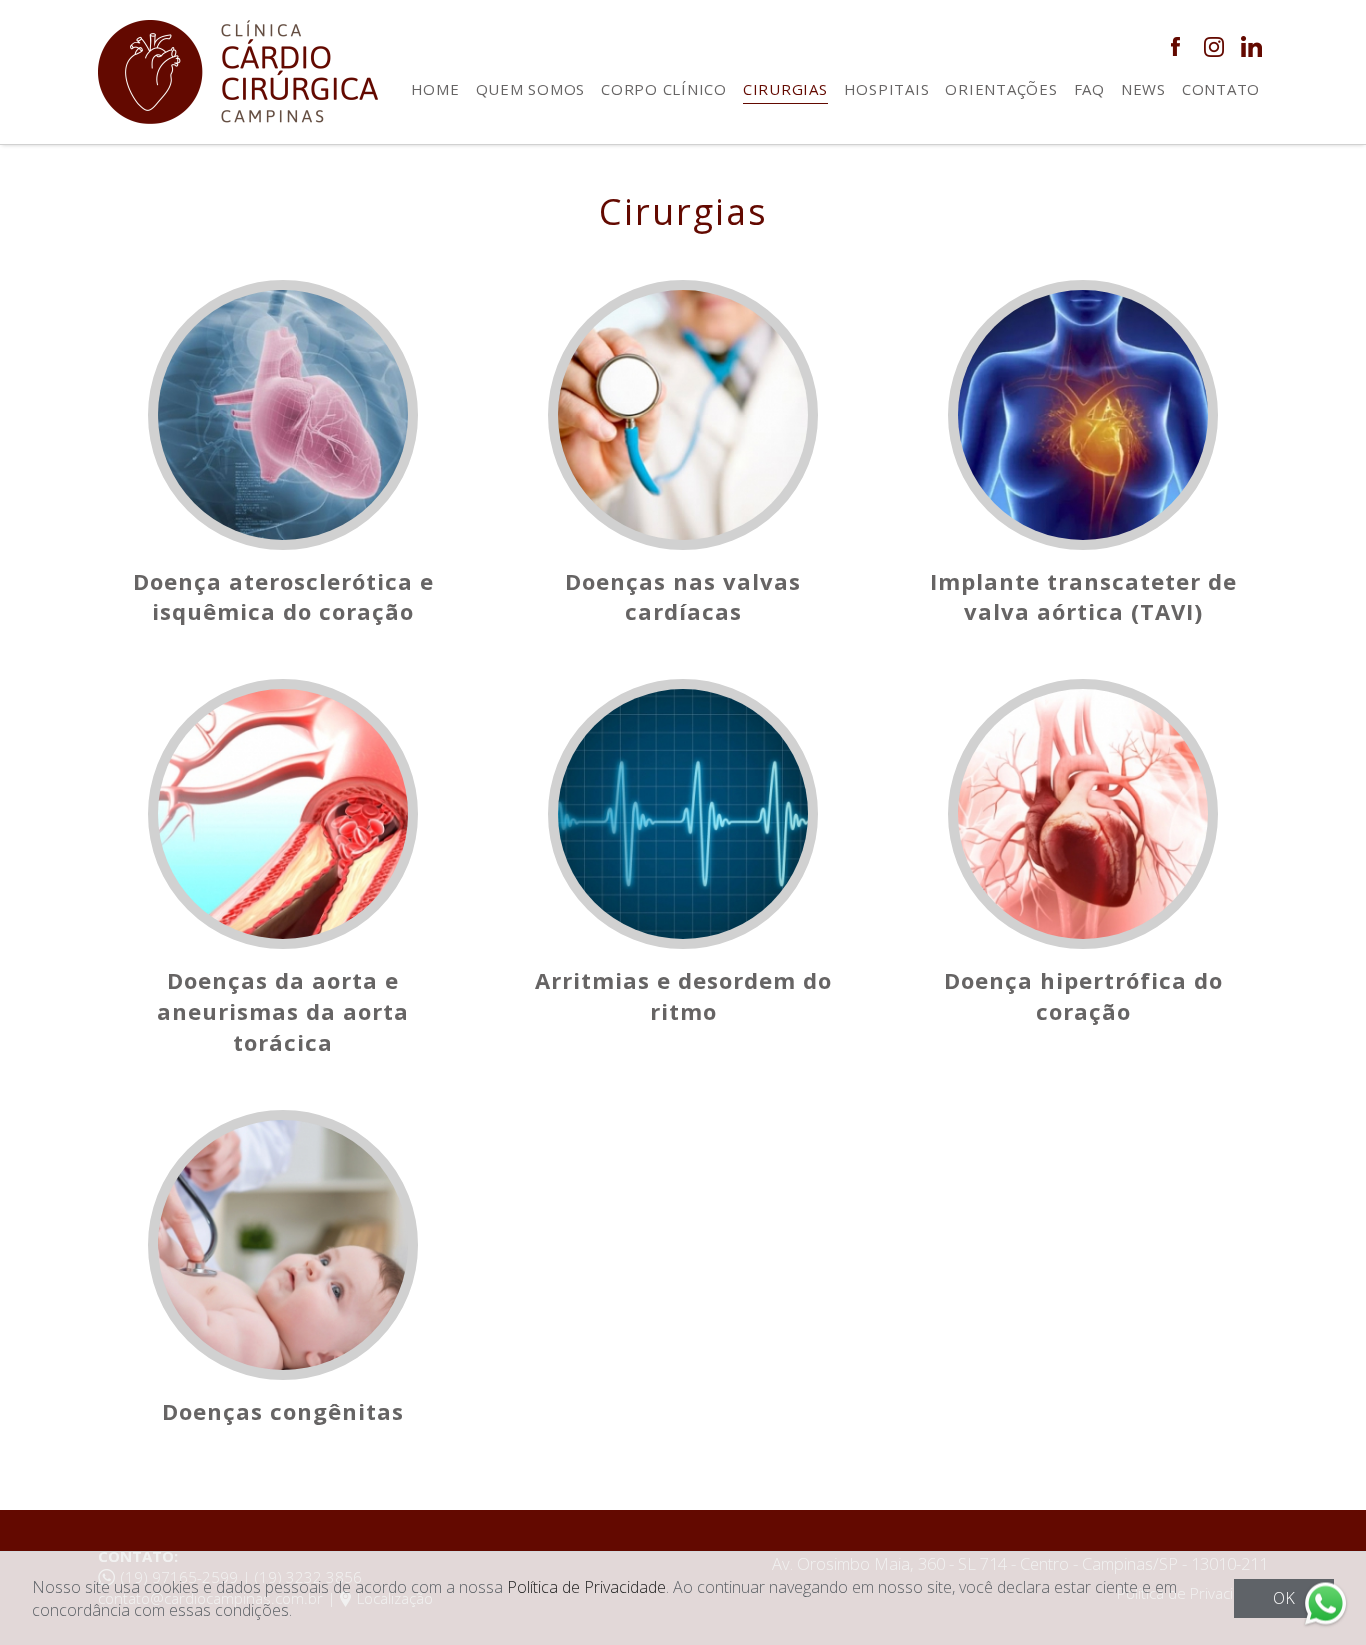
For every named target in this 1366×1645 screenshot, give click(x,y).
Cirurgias (785, 89)
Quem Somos (531, 89)
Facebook (1175, 46)
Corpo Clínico (664, 89)
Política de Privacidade (586, 1587)
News (1143, 89)
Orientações (1001, 89)
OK (1284, 1598)
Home (435, 89)
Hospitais (887, 89)
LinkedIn (1251, 46)
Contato (1221, 89)
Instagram (1213, 46)
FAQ (1089, 89)
